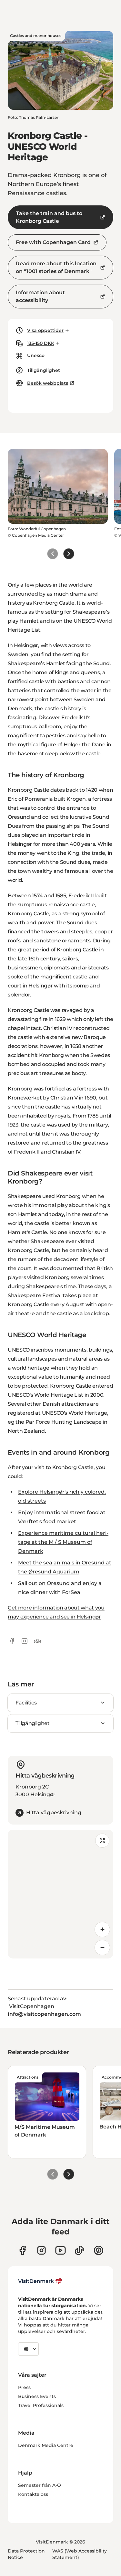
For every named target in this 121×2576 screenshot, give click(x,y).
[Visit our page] (41, 2250)
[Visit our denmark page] (22, 2250)
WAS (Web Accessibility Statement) (80, 2554)
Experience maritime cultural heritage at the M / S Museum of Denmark (63, 1542)
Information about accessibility (40, 296)
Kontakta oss (33, 2494)
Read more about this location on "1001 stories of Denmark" (56, 267)
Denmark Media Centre (46, 2445)
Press (24, 2387)
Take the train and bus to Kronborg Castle (49, 217)
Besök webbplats (48, 383)
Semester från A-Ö (40, 2485)
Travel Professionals (41, 2405)
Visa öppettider (45, 330)
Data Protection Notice (26, 2554)
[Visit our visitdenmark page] (60, 2250)
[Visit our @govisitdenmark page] (80, 2250)
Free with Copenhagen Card (53, 242)
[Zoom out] (102, 1948)
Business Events (37, 2396)
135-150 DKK (41, 343)
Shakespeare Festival (35, 1295)
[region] (60, 1894)
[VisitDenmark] (40, 2281)
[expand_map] (102, 1841)
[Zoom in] (102, 1930)
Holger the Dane (84, 745)
